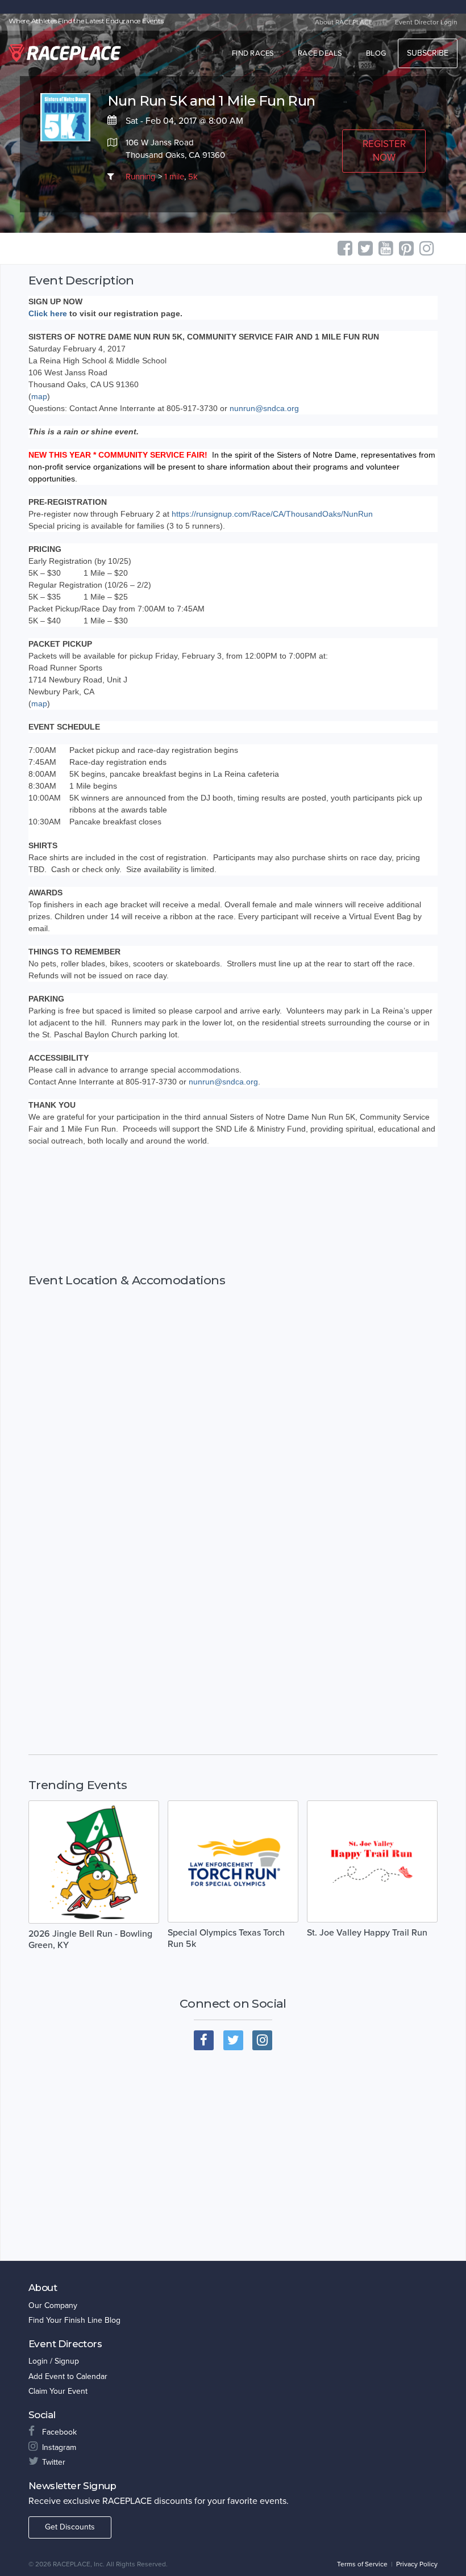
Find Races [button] (253, 53)
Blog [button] (376, 53)
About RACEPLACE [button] (344, 22)
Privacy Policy (417, 2564)
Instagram (59, 2447)
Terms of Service (362, 2564)
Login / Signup (54, 2361)
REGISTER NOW (384, 151)
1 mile (174, 177)
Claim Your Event (58, 2391)
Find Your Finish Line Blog (74, 2320)
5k (193, 177)
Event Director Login (426, 22)
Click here (48, 313)
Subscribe (428, 53)
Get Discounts (70, 2527)
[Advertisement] (233, 1210)
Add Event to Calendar (68, 2376)
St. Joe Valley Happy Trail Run (367, 1933)
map (39, 396)
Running (141, 177)
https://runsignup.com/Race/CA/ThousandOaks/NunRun (272, 514)
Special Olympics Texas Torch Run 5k (226, 1938)
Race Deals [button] (320, 53)
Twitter (54, 2462)
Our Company (53, 2305)
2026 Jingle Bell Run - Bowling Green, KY (90, 1940)
